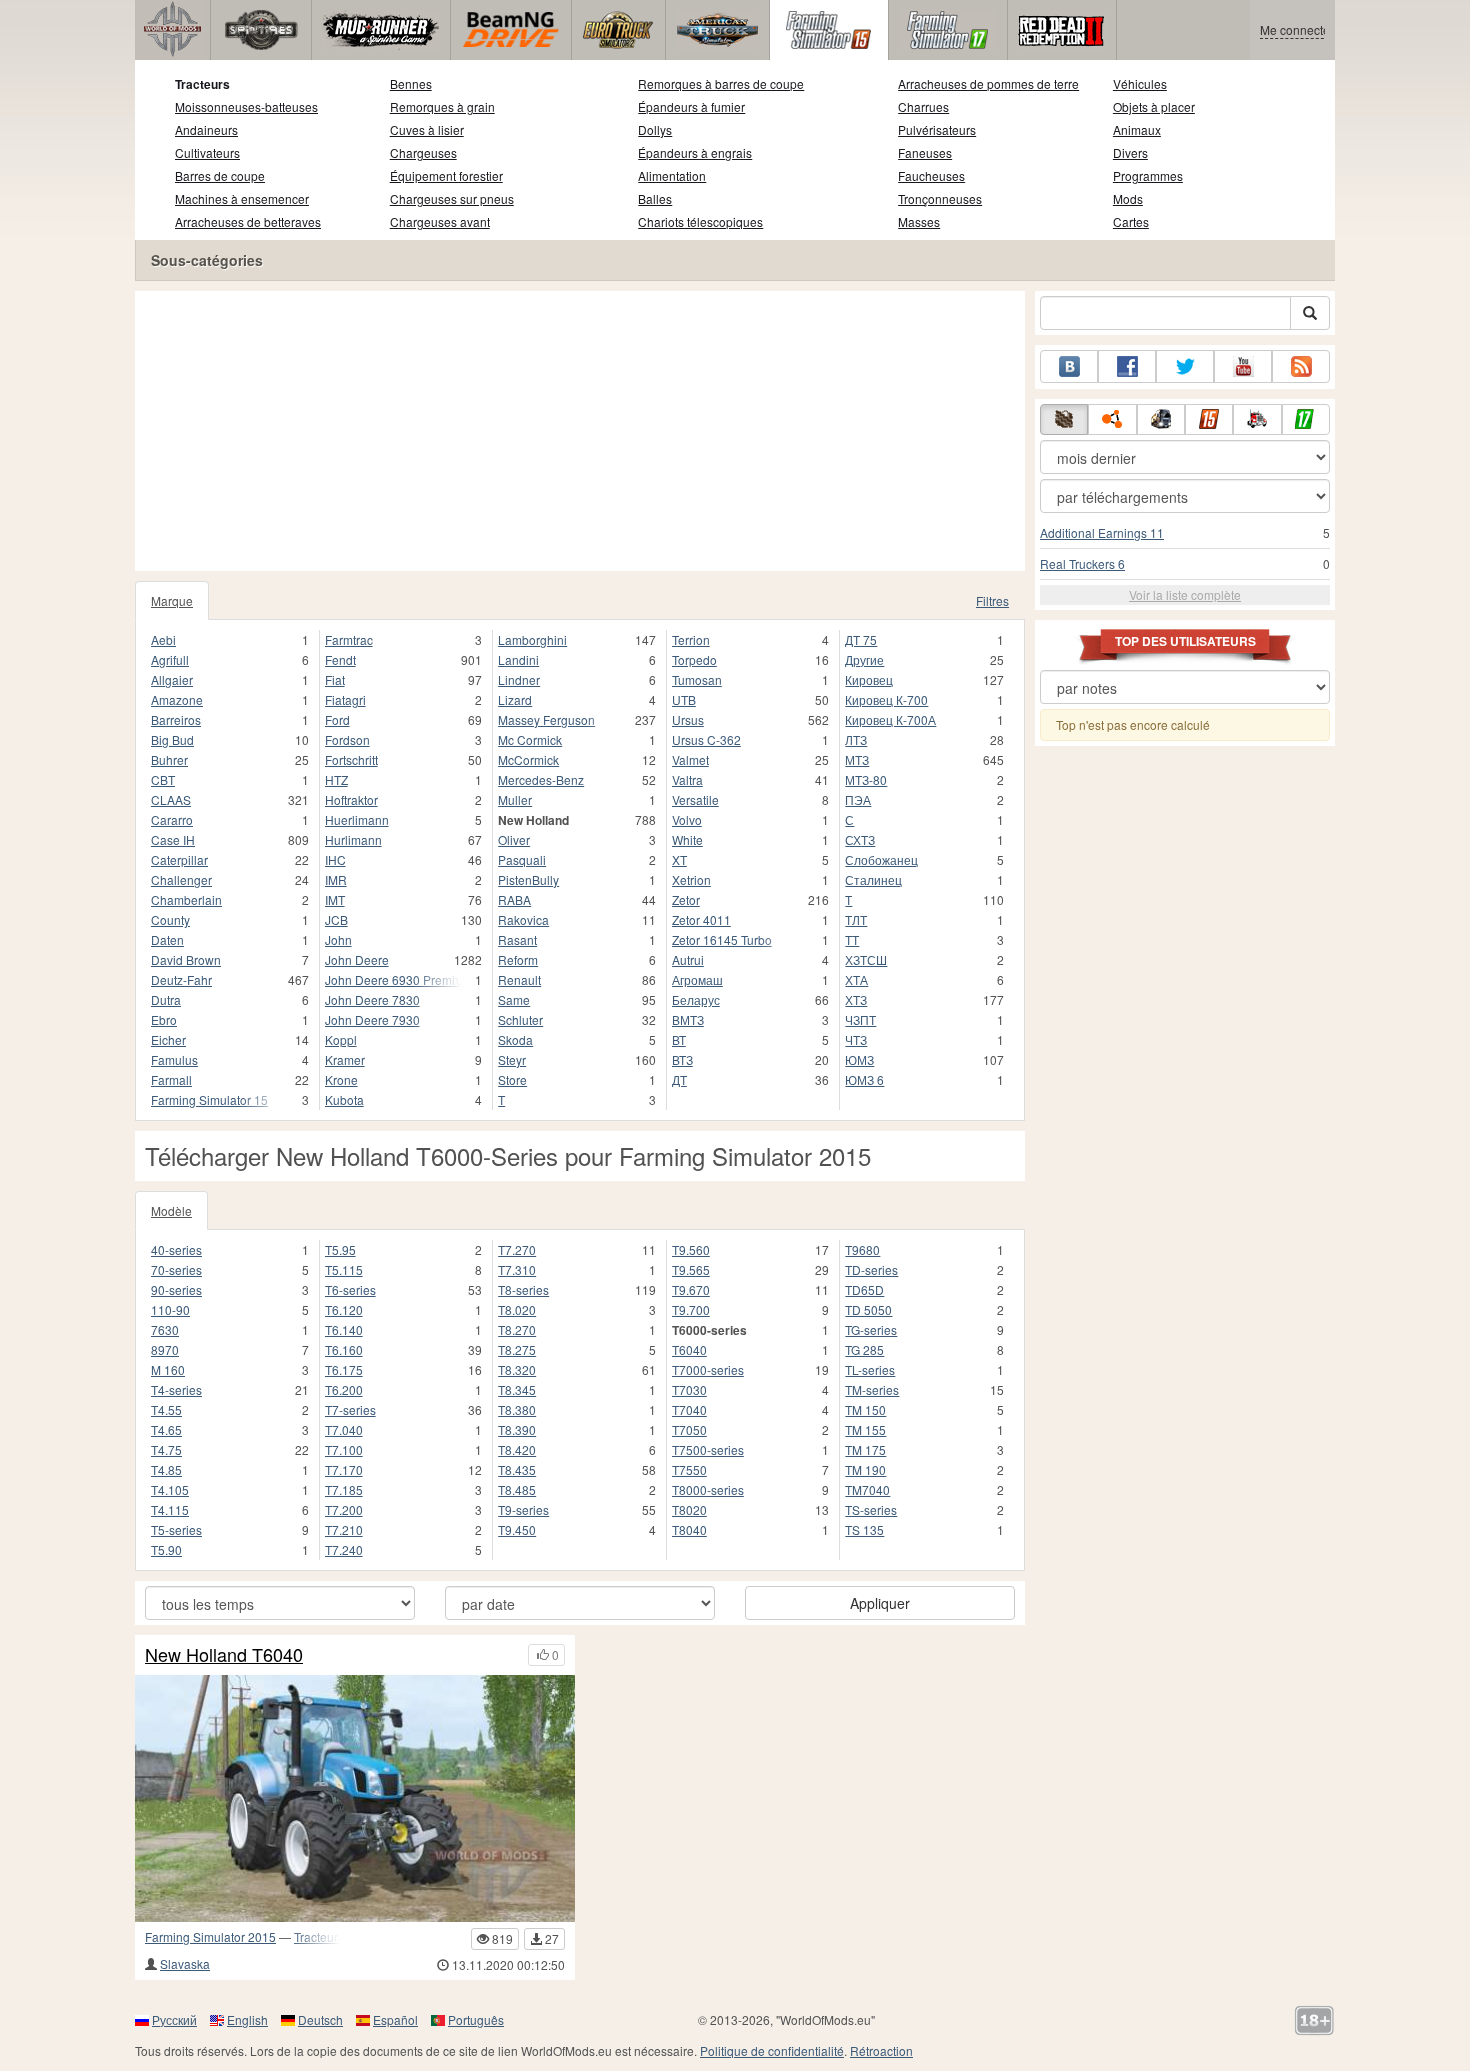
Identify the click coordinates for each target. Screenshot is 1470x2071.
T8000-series (708, 1489)
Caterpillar (179, 859)
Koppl (341, 1039)
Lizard (515, 699)
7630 (165, 1329)
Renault (519, 979)
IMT (335, 899)
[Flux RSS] (1301, 366)
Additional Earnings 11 (1102, 532)
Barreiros (176, 719)
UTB (684, 699)
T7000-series (708, 1369)
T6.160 (344, 1349)
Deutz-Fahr (181, 979)
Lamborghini (532, 639)
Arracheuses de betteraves (248, 221)
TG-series (871, 1329)
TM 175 (865, 1449)
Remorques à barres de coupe (721, 83)
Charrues (923, 106)
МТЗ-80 (866, 779)
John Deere (357, 959)
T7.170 (344, 1469)
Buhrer (169, 759)
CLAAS (171, 799)
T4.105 (170, 1489)
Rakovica (523, 919)
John (338, 939)
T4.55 (166, 1409)
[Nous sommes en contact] (1069, 366)
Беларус (696, 999)
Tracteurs (202, 84)
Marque (172, 600)
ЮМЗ (859, 1059)
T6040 (689, 1349)
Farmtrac (349, 639)
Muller (515, 799)
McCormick (528, 759)
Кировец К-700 (886, 699)
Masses (919, 221)
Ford (337, 719)
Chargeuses (423, 152)
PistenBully (528, 879)
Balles (655, 198)
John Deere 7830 (372, 999)
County (170, 919)
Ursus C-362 (706, 739)
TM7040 (867, 1489)
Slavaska (185, 1963)
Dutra (166, 999)
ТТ (852, 939)
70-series (176, 1269)
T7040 (689, 1409)
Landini (518, 659)
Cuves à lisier (427, 129)
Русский (174, 2019)
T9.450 (517, 1529)
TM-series (872, 1389)
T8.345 (517, 1389)
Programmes (1148, 175)
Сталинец (873, 879)
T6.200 (344, 1389)
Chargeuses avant (440, 221)
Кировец (869, 679)
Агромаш (697, 979)
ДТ (679, 1079)
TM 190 (865, 1469)
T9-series (523, 1509)
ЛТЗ (856, 739)
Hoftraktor (351, 799)
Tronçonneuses (940, 198)
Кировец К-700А (890, 719)
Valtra (687, 779)
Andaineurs (206, 129)
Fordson (347, 739)
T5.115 (344, 1269)
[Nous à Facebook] (1127, 366)
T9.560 (691, 1249)
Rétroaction (881, 2050)
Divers (1130, 152)
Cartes (1131, 221)
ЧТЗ (856, 1039)
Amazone (177, 699)
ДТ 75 (861, 639)
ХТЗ (856, 999)
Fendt (340, 659)
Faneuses (925, 152)
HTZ (336, 779)
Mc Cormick (530, 739)
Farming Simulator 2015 (210, 1936)
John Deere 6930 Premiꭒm (394, 979)
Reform (518, 959)
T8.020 (517, 1309)
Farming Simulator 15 (209, 1099)
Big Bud (172, 739)
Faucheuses (931, 175)
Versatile (695, 799)
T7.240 (344, 1549)
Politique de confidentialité (772, 2050)
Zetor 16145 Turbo (722, 939)
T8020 (689, 1509)
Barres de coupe (220, 175)
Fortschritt (351, 759)
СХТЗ (860, 839)
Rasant (517, 939)
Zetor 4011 (701, 919)
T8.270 (517, 1329)
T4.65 (166, 1429)
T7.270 (517, 1249)
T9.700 (691, 1309)
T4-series (176, 1389)
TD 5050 (868, 1309)
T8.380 (517, 1409)
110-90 (170, 1309)
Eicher (168, 1039)
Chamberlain (186, 899)
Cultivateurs (207, 152)
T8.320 (517, 1369)
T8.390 (517, 1429)
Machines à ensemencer (242, 198)
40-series (176, 1249)
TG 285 (864, 1349)
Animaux (1137, 129)
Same (514, 999)
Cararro (172, 819)
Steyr (512, 1059)
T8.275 (517, 1349)
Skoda (515, 1039)
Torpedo (694, 659)
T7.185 (344, 1489)
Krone (341, 1079)
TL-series (870, 1369)
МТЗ (857, 759)
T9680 (862, 1249)
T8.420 (517, 1449)
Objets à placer (1154, 106)
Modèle (171, 1210)
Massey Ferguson (546, 719)
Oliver (514, 839)
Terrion (691, 639)
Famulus (174, 1059)
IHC (335, 859)
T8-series (523, 1289)
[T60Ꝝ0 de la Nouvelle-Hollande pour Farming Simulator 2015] (355, 1798)
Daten (167, 939)
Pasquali (522, 859)
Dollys (655, 129)
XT (679, 859)
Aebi (163, 639)
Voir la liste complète (1185, 594)
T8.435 (517, 1469)
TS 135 (864, 1529)
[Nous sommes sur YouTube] (1243, 366)
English (247, 2019)
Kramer (345, 1059)
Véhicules (1140, 83)
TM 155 (865, 1429)
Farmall (171, 1079)
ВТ (679, 1039)
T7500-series (708, 1449)
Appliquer (880, 1603)
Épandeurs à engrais (695, 152)
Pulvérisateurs (937, 129)
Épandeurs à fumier (691, 106)
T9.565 (691, 1269)
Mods (1128, 198)
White (687, 839)
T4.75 (166, 1449)
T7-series (350, 1409)
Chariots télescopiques (700, 221)
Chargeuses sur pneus (452, 198)
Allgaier (172, 679)
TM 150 (865, 1409)
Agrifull (170, 659)
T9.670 (691, 1289)
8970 (165, 1349)
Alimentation (672, 175)
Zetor (686, 899)
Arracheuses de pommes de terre (988, 83)
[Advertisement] (580, 431)
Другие (864, 659)
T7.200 (344, 1509)
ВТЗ (682, 1059)
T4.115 (170, 1509)
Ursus (688, 719)
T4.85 (166, 1469)
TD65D (864, 1289)
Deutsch (320, 2019)
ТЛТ (856, 919)
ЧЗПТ (860, 1019)
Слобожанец (881, 859)
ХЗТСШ (866, 959)
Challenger (181, 879)
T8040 (689, 1529)
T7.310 (517, 1269)
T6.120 (344, 1309)
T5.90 (166, 1549)
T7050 (689, 1429)
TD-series (871, 1269)
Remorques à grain (442, 106)
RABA (514, 899)
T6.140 (344, 1329)
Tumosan (697, 679)
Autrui (688, 959)
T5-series (176, 1529)
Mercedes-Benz (541, 779)
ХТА (856, 979)
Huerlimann (357, 819)
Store (512, 1079)
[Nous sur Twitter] (1185, 366)
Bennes (411, 83)
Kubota (344, 1099)
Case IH (173, 839)
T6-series (350, 1289)
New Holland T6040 (224, 1655)
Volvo (687, 819)
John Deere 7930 (372, 1019)
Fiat (335, 679)
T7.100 (344, 1449)
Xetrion (691, 879)
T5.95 (340, 1249)
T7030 (689, 1389)
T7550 (689, 1469)
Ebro (164, 1019)
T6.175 (344, 1369)
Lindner (519, 679)
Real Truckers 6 (1082, 563)
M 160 (168, 1369)
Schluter (520, 1019)
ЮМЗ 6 (864, 1079)
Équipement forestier (446, 175)
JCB (336, 919)
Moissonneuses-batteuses (246, 106)
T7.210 (344, 1529)
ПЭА (858, 799)
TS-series (871, 1509)
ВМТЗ (688, 1019)
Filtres (992, 600)
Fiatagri (345, 699)
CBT (163, 779)
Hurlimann (353, 839)
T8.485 (517, 1489)
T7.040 (344, 1429)
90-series (176, 1289)
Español (395, 2019)
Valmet (690, 759)
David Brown (186, 959)
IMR (336, 879)
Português (476, 2019)
